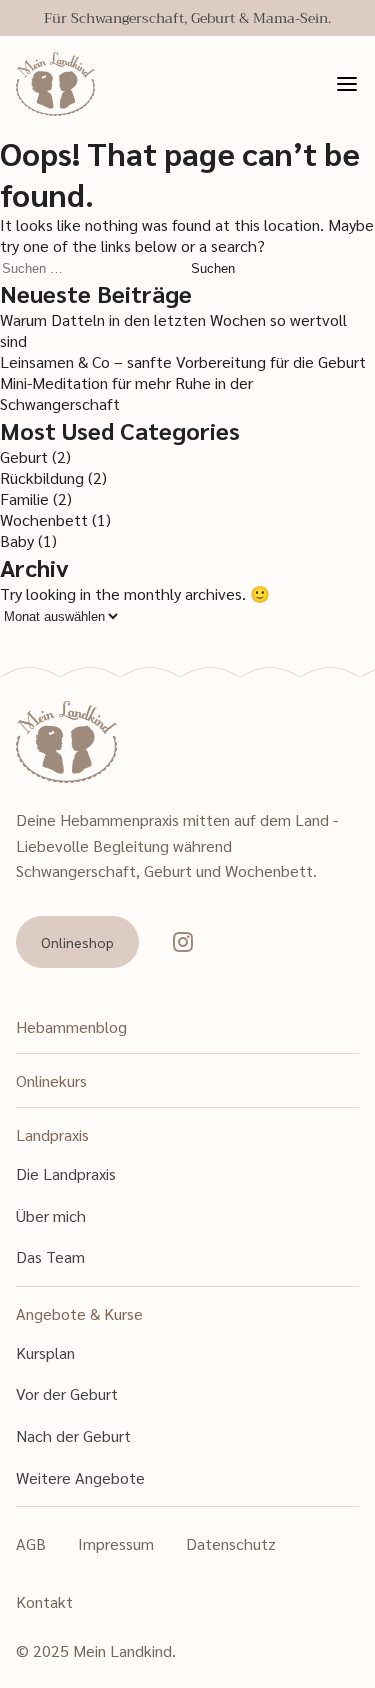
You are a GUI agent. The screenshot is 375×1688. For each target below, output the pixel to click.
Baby (17, 540)
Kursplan (45, 1352)
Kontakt (44, 1601)
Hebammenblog (71, 1026)
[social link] (183, 942)
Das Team (50, 1256)
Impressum (116, 1543)
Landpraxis (52, 1134)
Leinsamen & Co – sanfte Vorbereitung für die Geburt (183, 361)
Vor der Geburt (67, 1393)
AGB (31, 1543)
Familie (24, 498)
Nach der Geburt (73, 1435)
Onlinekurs (51, 1080)
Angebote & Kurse (79, 1313)
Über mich (51, 1215)
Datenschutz (231, 1543)
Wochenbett (44, 519)
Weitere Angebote (80, 1477)
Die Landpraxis (66, 1173)
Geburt (24, 456)
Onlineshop (77, 942)
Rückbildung (42, 477)
